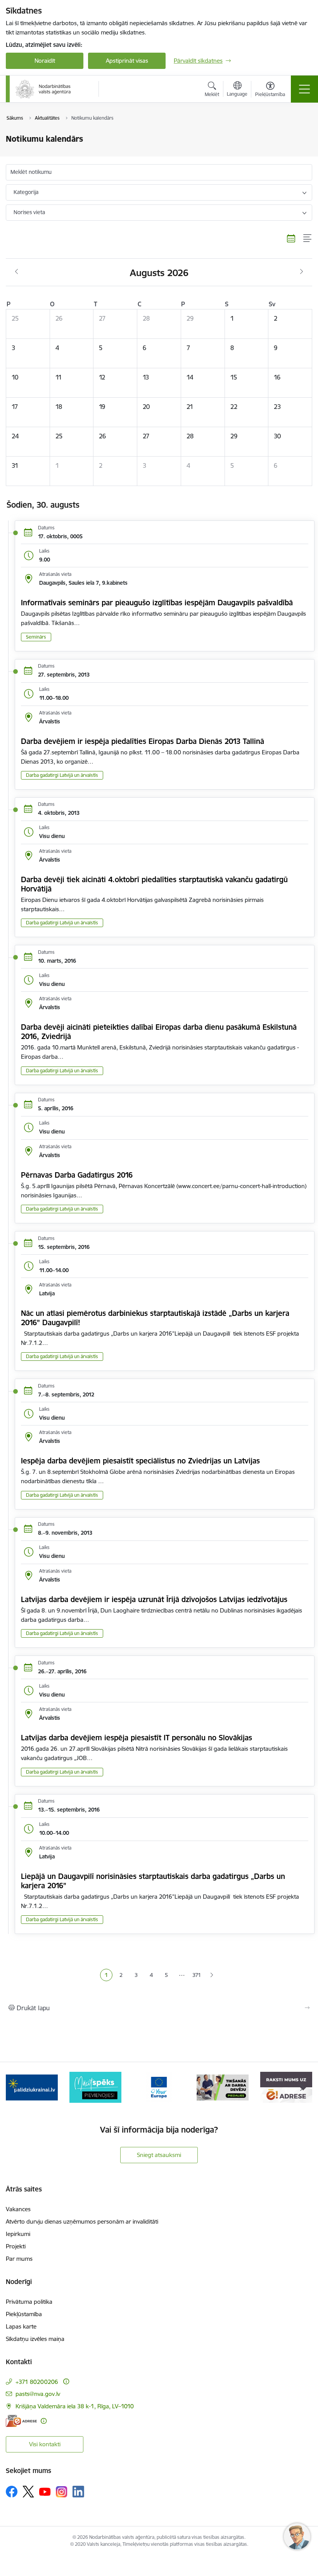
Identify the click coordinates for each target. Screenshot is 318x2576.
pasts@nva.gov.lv (38, 2394)
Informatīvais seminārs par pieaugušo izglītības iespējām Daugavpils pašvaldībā (157, 603)
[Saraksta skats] (308, 238)
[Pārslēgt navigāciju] (304, 89)
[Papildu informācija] (66, 2381)
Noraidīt (45, 61)
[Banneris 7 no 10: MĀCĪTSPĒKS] (95, 2087)
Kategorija (26, 192)
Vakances (18, 2209)
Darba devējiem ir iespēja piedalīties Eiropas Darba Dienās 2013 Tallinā (143, 741)
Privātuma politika (29, 2302)
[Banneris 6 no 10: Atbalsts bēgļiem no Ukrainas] (32, 2087)
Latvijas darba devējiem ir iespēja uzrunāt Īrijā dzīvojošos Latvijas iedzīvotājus (154, 1599)
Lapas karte (21, 2326)
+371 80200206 (37, 2382)
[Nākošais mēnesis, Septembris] (302, 272)
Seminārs (36, 637)
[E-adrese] (21, 2421)
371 (197, 1975)
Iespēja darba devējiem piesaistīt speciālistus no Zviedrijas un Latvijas (140, 1461)
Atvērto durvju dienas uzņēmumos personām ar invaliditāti (82, 2221)
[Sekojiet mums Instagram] (62, 2492)
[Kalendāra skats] (291, 238)
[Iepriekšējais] (16, 2087)
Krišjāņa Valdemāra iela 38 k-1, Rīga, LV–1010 (75, 2406)
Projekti (16, 2246)
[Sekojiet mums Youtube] (45, 2491)
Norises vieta (29, 212)
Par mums (19, 2259)
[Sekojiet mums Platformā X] (28, 2492)
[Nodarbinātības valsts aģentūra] (43, 89)
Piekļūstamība (24, 2314)
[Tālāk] (302, 2087)
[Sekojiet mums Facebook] (12, 2492)
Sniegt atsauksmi (159, 2155)
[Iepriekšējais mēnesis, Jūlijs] (16, 272)
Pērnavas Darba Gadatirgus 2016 (77, 1175)
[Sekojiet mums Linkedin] (78, 2492)
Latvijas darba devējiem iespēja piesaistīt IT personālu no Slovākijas (137, 1738)
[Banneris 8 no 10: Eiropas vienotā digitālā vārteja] (159, 2087)
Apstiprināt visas (127, 61)
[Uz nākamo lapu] (212, 1975)
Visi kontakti (45, 2444)
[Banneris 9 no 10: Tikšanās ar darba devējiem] (223, 2087)
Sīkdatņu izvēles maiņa (35, 2339)
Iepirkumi (18, 2234)
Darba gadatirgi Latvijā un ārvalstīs (62, 775)
